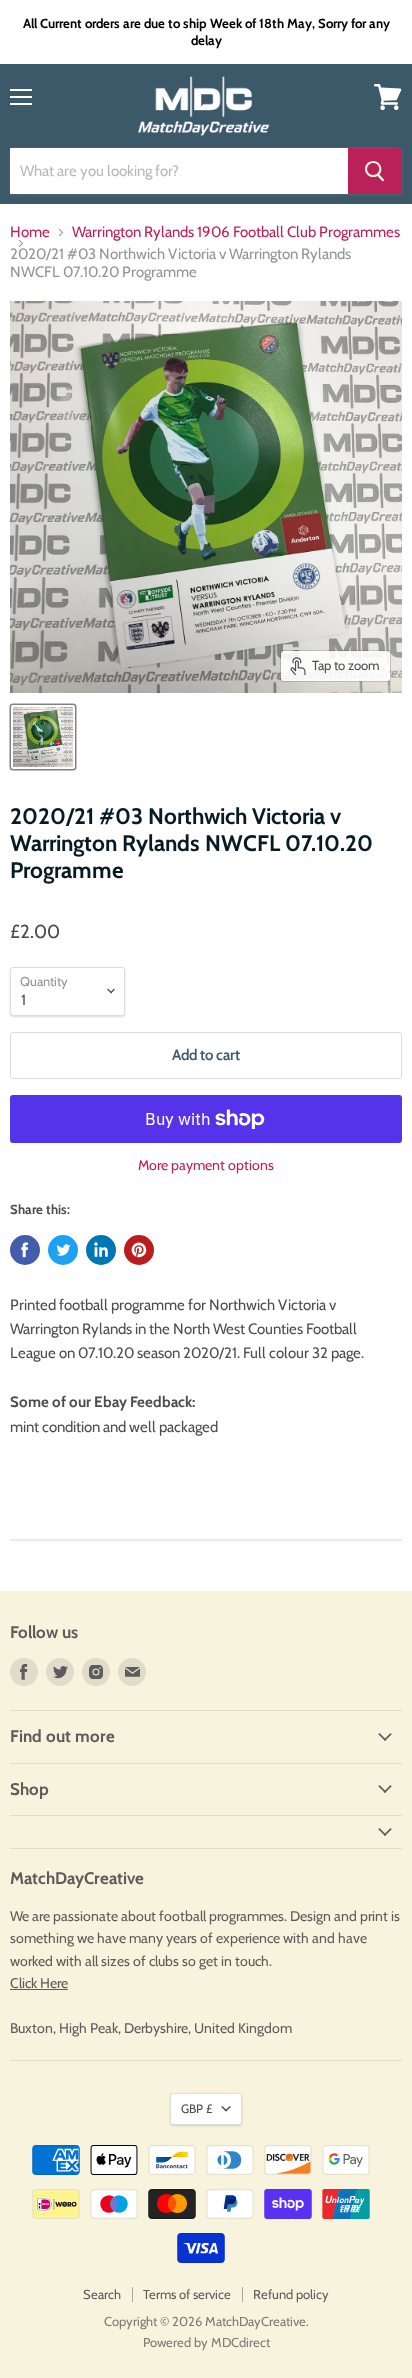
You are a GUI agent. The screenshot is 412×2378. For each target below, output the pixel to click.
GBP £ (196, 2108)
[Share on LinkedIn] (101, 1250)
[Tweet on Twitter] (63, 1250)
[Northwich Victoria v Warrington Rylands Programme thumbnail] (43, 737)
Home (30, 232)
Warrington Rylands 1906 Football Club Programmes (236, 232)
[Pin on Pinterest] (139, 1250)
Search (102, 2294)
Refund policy (291, 2294)
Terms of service (187, 2294)
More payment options (206, 1165)
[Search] (375, 171)
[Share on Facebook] (25, 1250)
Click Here (39, 1983)
